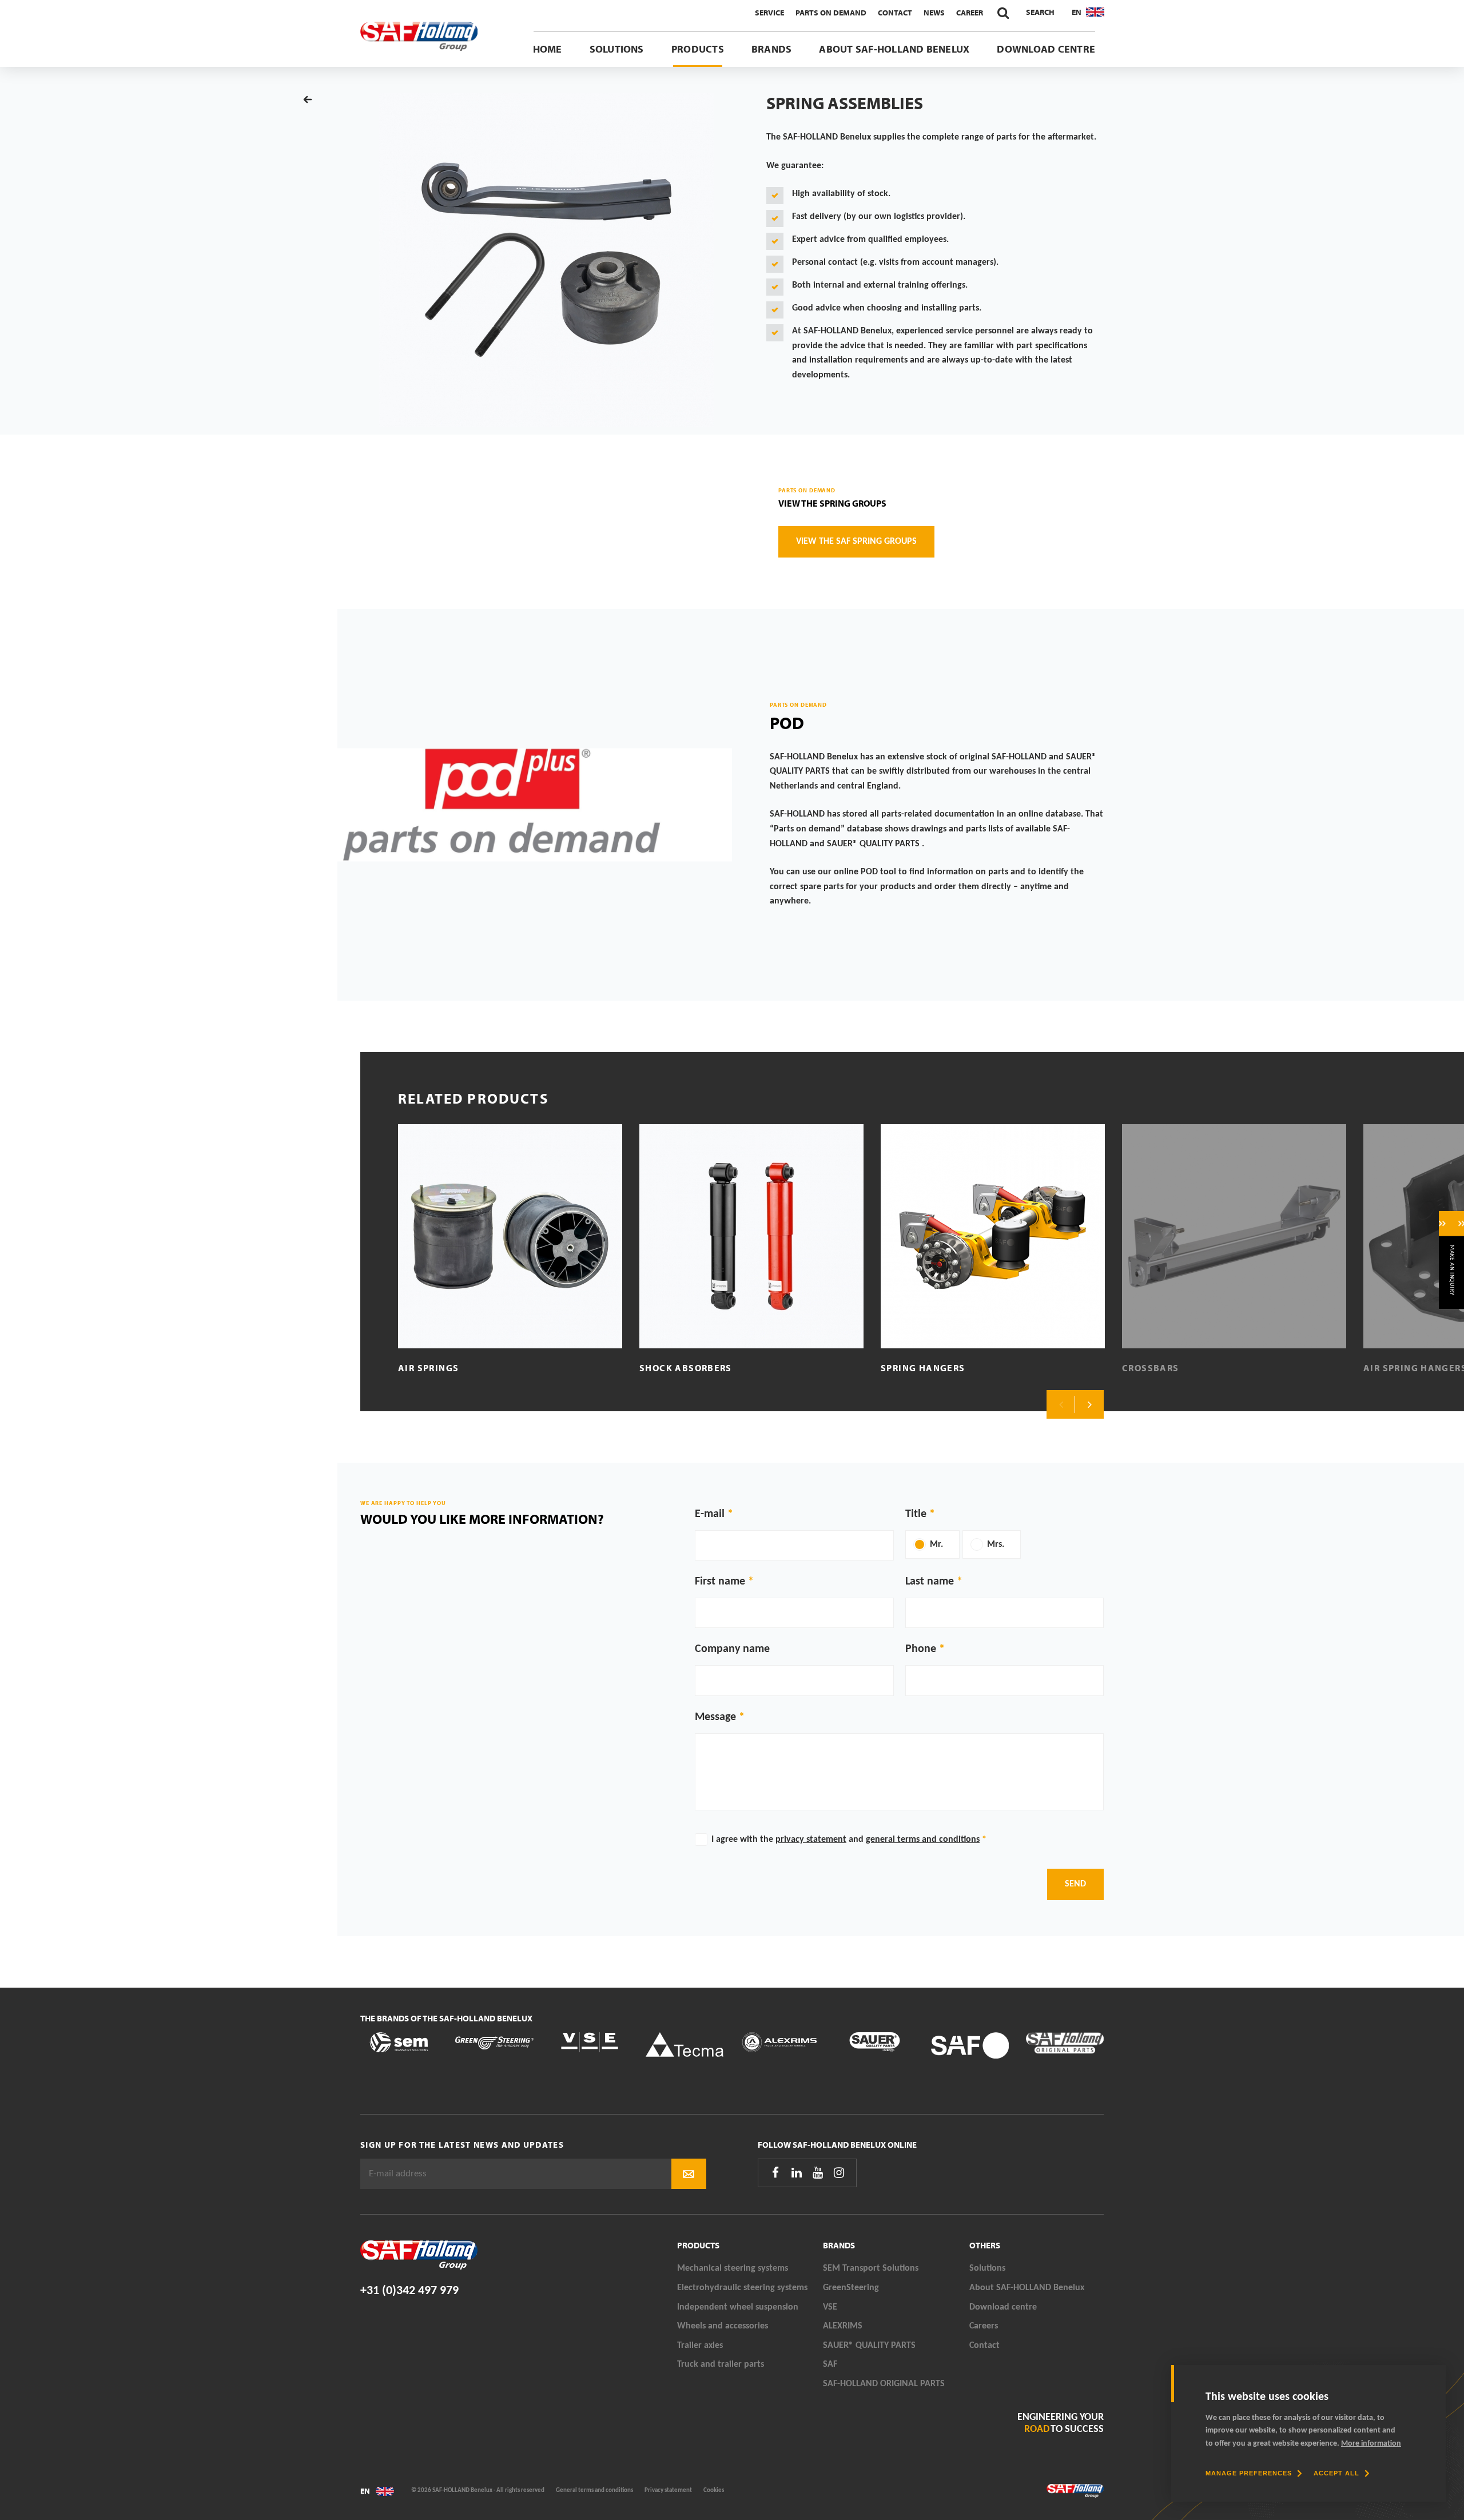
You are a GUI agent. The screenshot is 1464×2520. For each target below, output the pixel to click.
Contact (895, 13)
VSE (830, 2307)
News (934, 13)
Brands (771, 49)
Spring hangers (923, 1368)
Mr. (936, 1544)
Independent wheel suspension (738, 2307)
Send (1075, 1884)
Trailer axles (700, 2346)
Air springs (428, 1368)
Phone (921, 1649)
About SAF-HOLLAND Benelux (894, 49)
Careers (984, 2326)
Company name (732, 1649)
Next (1089, 1404)
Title (916, 1514)
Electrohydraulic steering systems (742, 2288)
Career (970, 13)
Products (698, 49)
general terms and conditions (923, 1840)
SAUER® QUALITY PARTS (869, 2346)
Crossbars (1151, 1368)
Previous (1061, 1404)
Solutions (617, 49)
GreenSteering (851, 2288)
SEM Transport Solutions (871, 2268)
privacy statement (811, 1840)
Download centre (1046, 49)
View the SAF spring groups (856, 542)
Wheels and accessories (723, 2326)
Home (548, 49)
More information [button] (1371, 2444)
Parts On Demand (831, 13)
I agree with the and (849, 1840)
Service (769, 13)
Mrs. (996, 1544)
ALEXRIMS (843, 2326)
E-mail (710, 1514)
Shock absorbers (686, 1368)
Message (715, 1717)
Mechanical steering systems (733, 2268)
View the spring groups (832, 503)
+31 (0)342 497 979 (409, 2291)
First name (720, 1582)
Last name (930, 1582)
